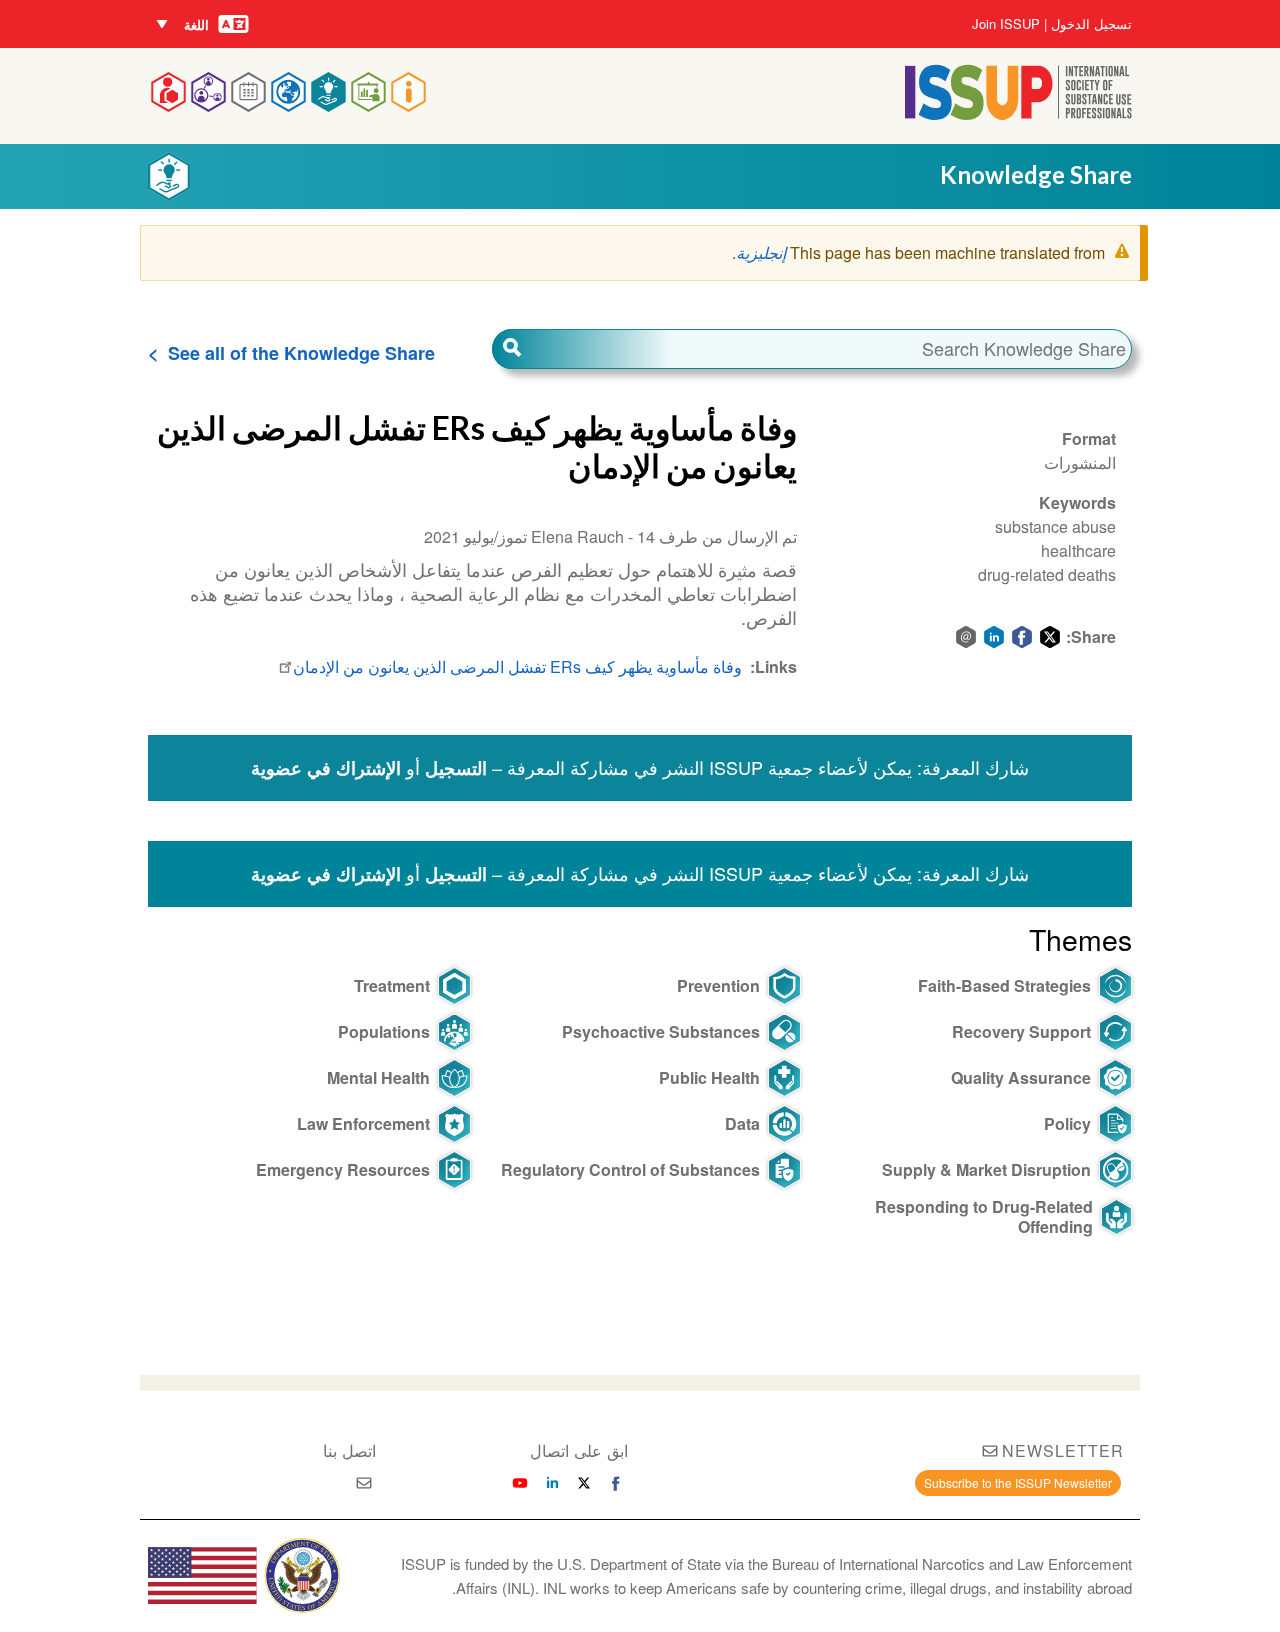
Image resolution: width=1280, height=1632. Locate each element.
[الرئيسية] (1018, 113)
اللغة (196, 24)
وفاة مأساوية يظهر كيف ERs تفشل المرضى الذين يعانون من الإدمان (517, 666)
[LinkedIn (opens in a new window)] (552, 1483)
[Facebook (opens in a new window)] (616, 1483)
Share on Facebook (1022, 637)
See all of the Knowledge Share (301, 353)
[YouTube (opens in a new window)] (520, 1483)
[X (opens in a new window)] (584, 1483)
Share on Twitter (1050, 637)
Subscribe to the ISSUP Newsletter (1018, 1482)
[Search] (582, 349)
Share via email (966, 637)
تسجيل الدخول (1091, 24)
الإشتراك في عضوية (326, 768)
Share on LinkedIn (994, 637)
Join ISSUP (1006, 24)
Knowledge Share (1036, 174)
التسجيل (456, 768)
